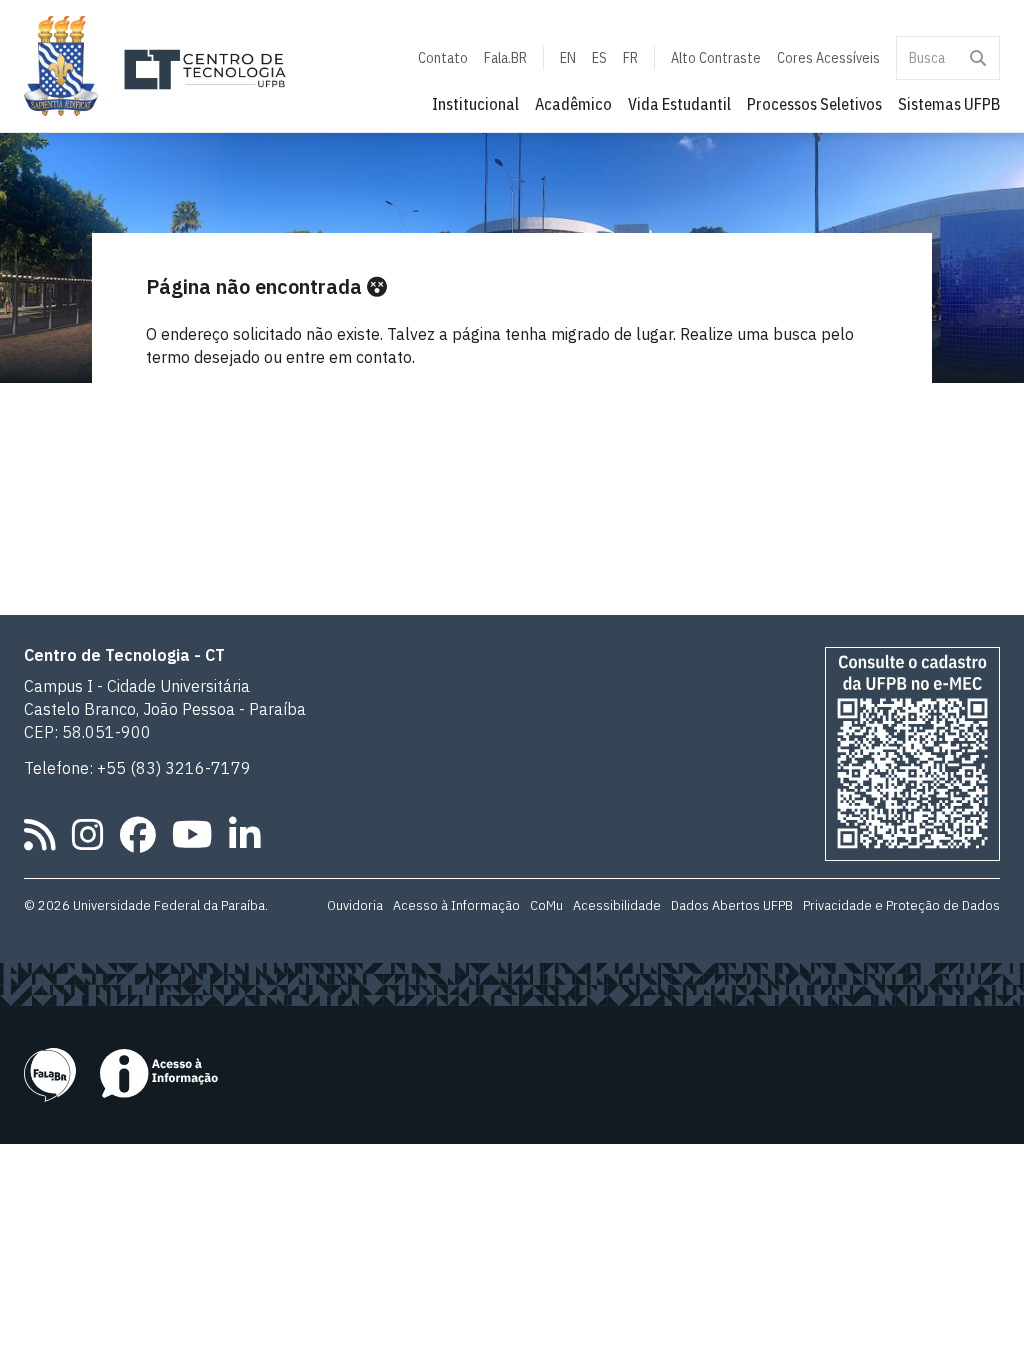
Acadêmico (573, 104)
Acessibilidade (617, 905)
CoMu (546, 905)
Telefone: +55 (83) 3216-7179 (137, 768)
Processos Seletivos (814, 104)
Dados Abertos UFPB (732, 905)
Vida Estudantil (679, 104)
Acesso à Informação (456, 905)
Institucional (475, 104)
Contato (443, 58)
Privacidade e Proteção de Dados (901, 905)
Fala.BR (505, 58)
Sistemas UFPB (949, 104)
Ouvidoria (355, 905)
